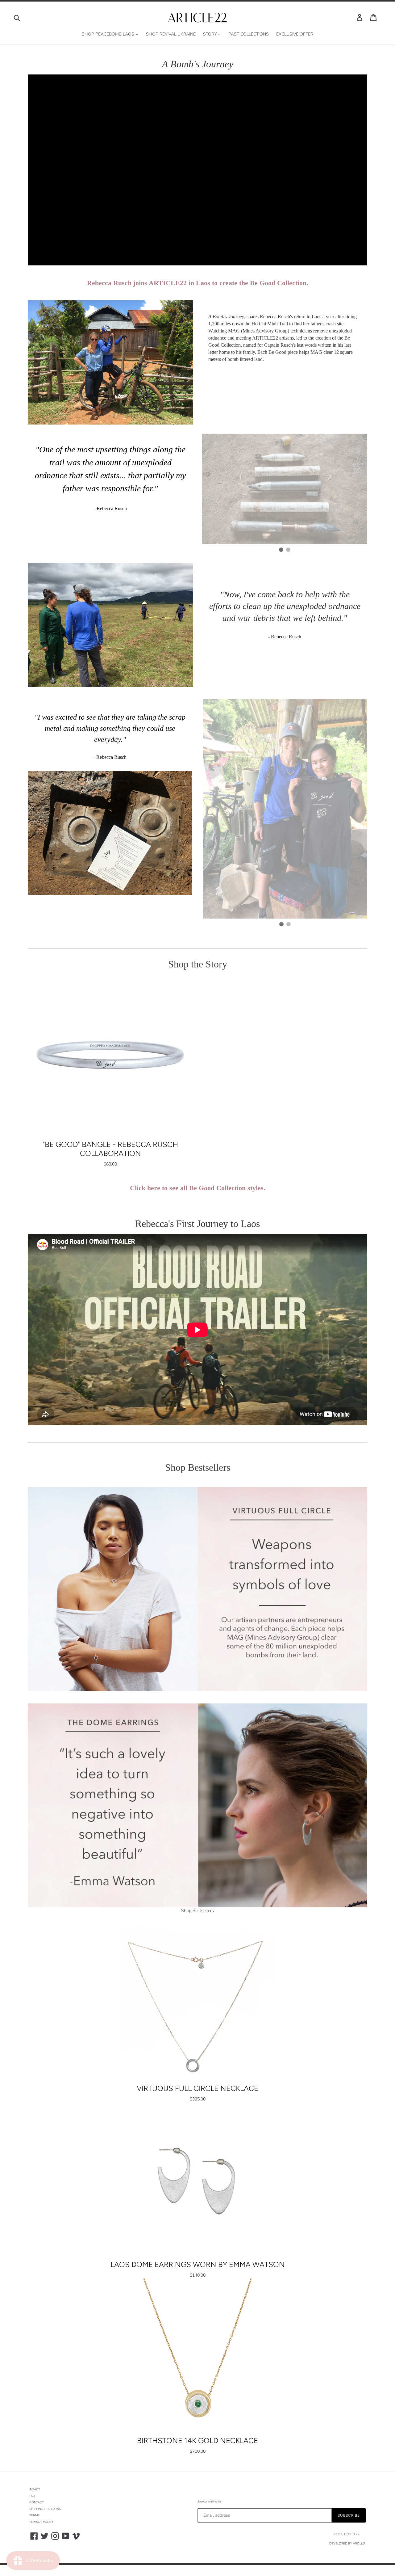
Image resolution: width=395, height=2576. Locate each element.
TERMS (34, 2515)
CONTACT (37, 2502)
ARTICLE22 (351, 2534)
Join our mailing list (209, 2501)
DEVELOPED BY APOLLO (347, 2544)
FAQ (32, 2496)
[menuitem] (110, 34)
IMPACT (35, 2489)
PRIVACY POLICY (41, 2522)
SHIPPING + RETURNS (45, 2509)
